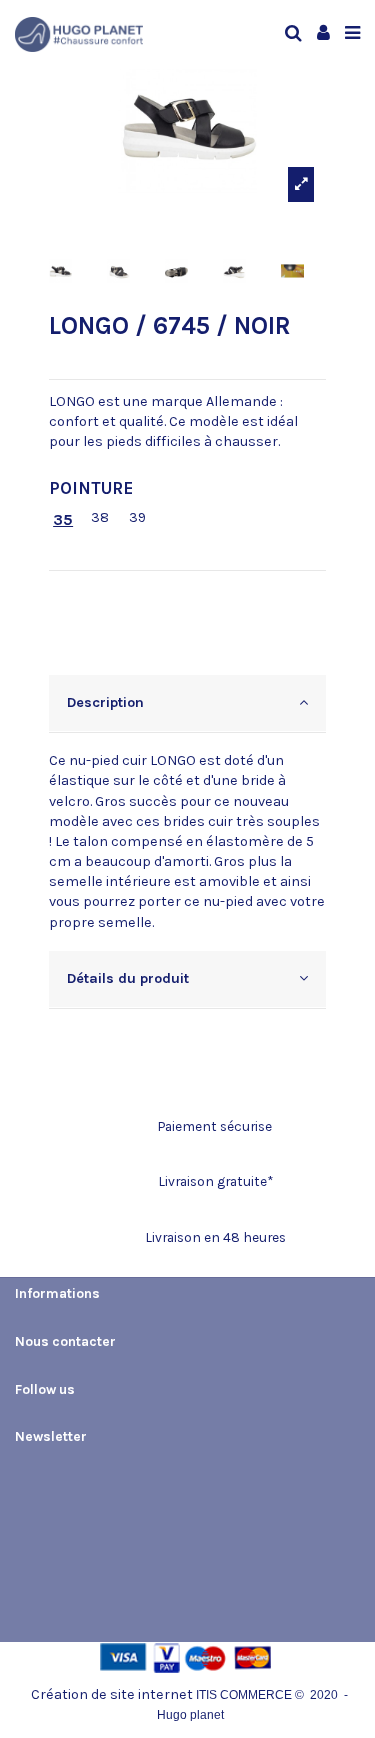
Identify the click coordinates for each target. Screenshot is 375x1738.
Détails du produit (128, 978)
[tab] (187, 704)
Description (105, 702)
